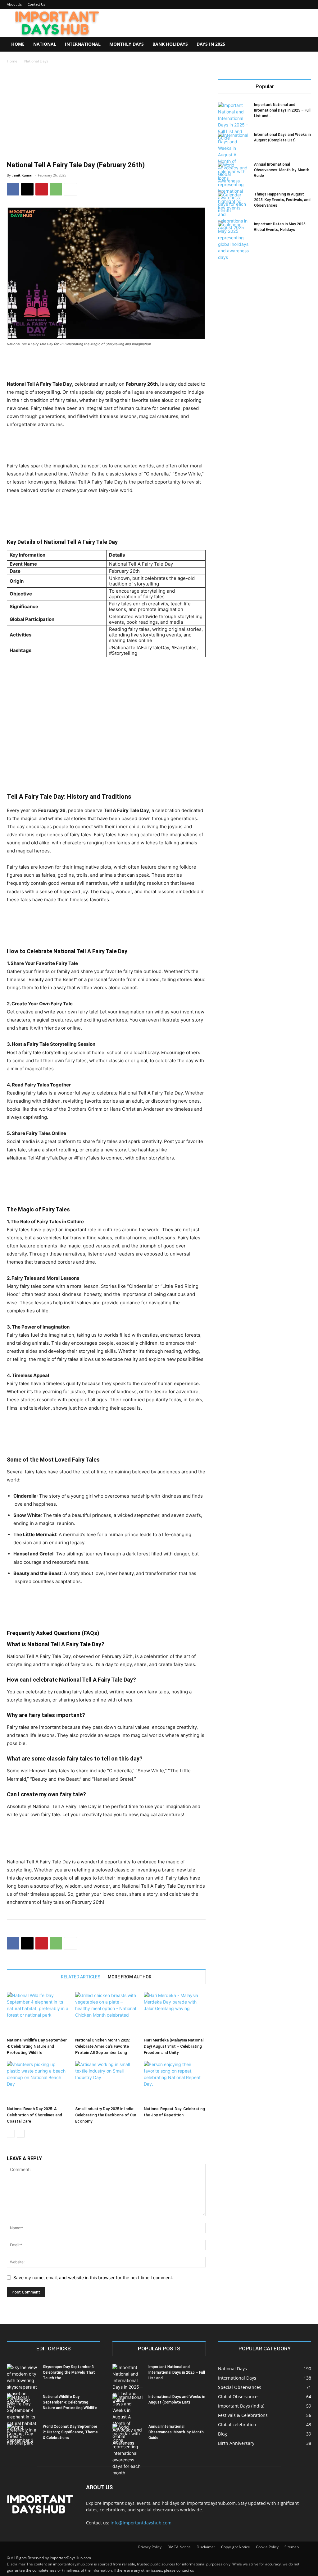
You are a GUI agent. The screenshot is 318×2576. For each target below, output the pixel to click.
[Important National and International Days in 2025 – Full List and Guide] (234, 122)
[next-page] (21, 2134)
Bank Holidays (170, 44)
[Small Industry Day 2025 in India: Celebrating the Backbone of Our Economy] (106, 2082)
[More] (70, 189)
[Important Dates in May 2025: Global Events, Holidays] (234, 241)
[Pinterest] (42, 189)
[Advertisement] (106, 113)
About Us (14, 4)
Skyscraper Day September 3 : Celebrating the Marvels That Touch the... (69, 2372)
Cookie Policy (267, 2547)
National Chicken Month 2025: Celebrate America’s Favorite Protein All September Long (103, 2046)
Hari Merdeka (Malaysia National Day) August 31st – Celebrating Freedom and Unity (174, 2046)
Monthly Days (127, 44)
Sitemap (292, 2547)
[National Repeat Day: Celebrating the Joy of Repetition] (175, 2082)
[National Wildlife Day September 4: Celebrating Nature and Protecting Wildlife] (38, 2013)
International (83, 44)
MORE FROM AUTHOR (130, 1977)
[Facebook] (13, 189)
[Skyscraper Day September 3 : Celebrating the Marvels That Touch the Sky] (22, 2387)
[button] (304, 45)
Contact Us (36, 4)
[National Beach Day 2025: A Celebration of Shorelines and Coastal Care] (38, 2082)
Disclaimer (206, 2547)
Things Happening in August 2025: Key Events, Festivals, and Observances (282, 200)
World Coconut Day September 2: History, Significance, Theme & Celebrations (70, 2432)
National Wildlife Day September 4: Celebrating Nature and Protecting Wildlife (37, 2046)
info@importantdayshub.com (141, 2523)
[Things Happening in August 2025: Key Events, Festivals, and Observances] (234, 211)
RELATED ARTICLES (81, 1977)
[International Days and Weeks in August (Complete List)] (234, 158)
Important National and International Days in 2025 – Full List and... (282, 110)
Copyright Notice (236, 2547)
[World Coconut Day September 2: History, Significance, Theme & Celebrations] (22, 2435)
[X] (27, 189)
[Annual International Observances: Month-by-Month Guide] (234, 188)
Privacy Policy (150, 2547)
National (45, 44)
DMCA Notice (179, 2547)
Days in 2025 (211, 44)
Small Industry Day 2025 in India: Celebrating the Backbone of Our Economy (106, 2115)
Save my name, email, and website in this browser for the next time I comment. (93, 2278)
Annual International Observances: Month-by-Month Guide (282, 170)
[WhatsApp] (56, 189)
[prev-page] (11, 2134)
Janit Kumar (23, 175)
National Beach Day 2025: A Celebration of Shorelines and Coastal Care (34, 2115)
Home (18, 44)
